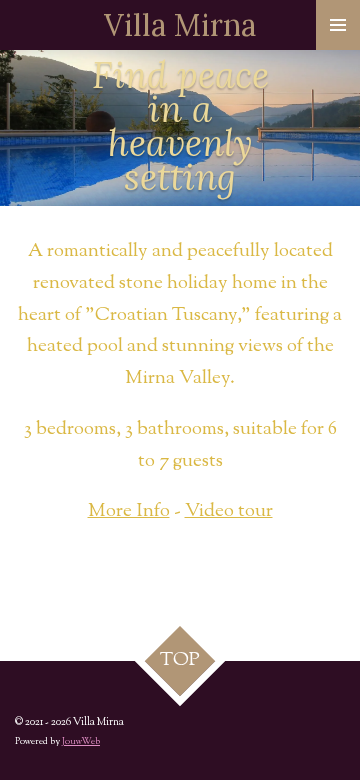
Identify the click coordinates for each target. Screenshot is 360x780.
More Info (129, 511)
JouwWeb (81, 741)
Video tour (229, 511)
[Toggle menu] (338, 25)
